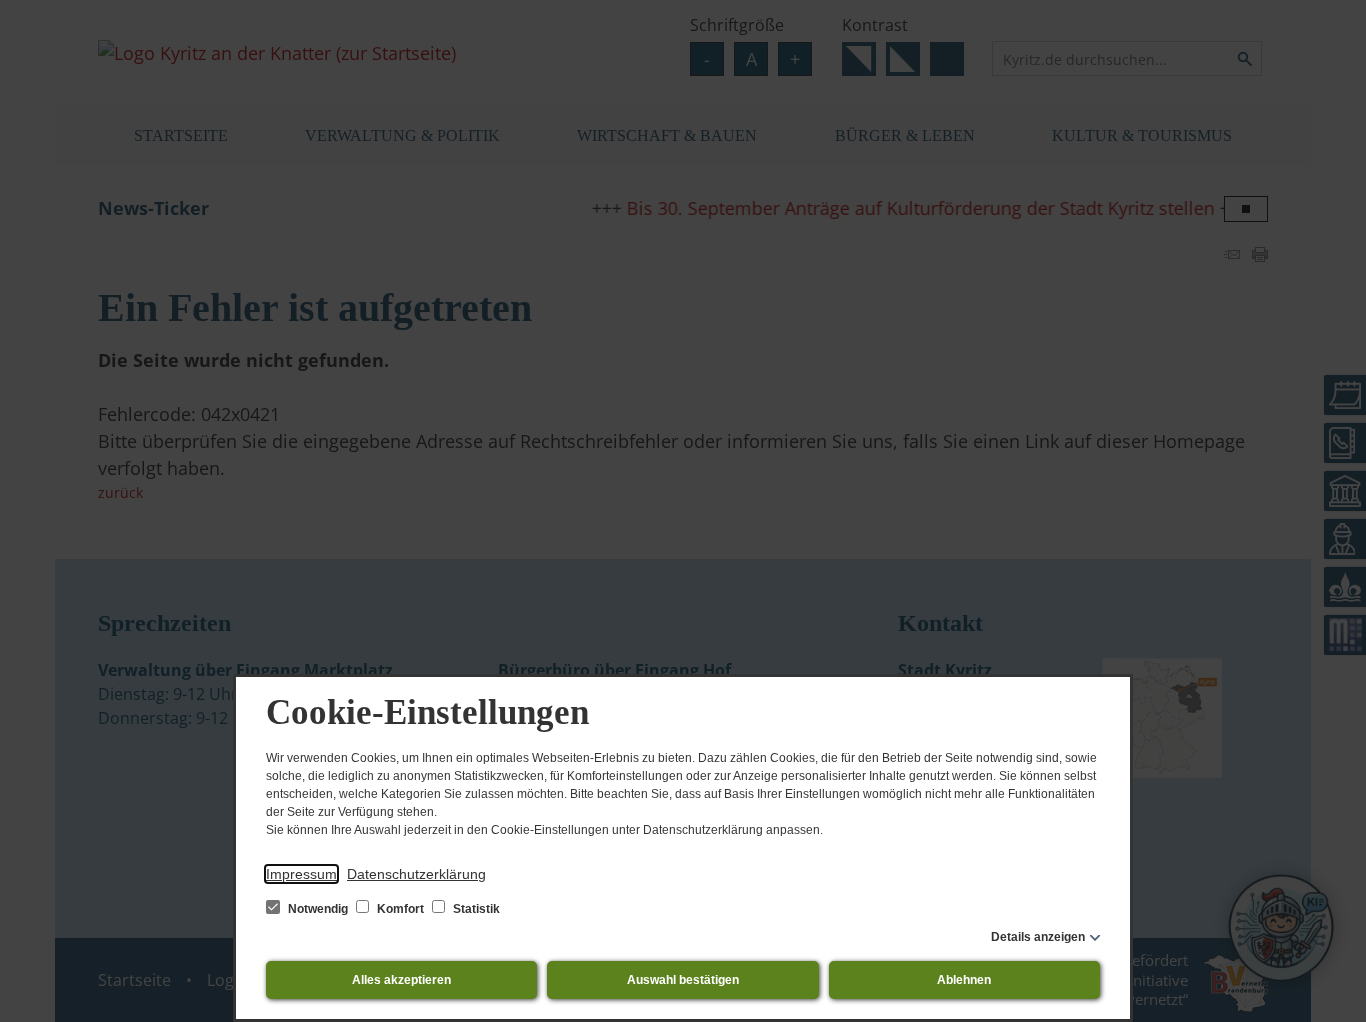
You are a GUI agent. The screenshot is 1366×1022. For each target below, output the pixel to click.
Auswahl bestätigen (683, 980)
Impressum (301, 874)
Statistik (475, 909)
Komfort (400, 909)
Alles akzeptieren (401, 980)
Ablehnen (964, 980)
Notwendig (318, 909)
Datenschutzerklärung (416, 874)
